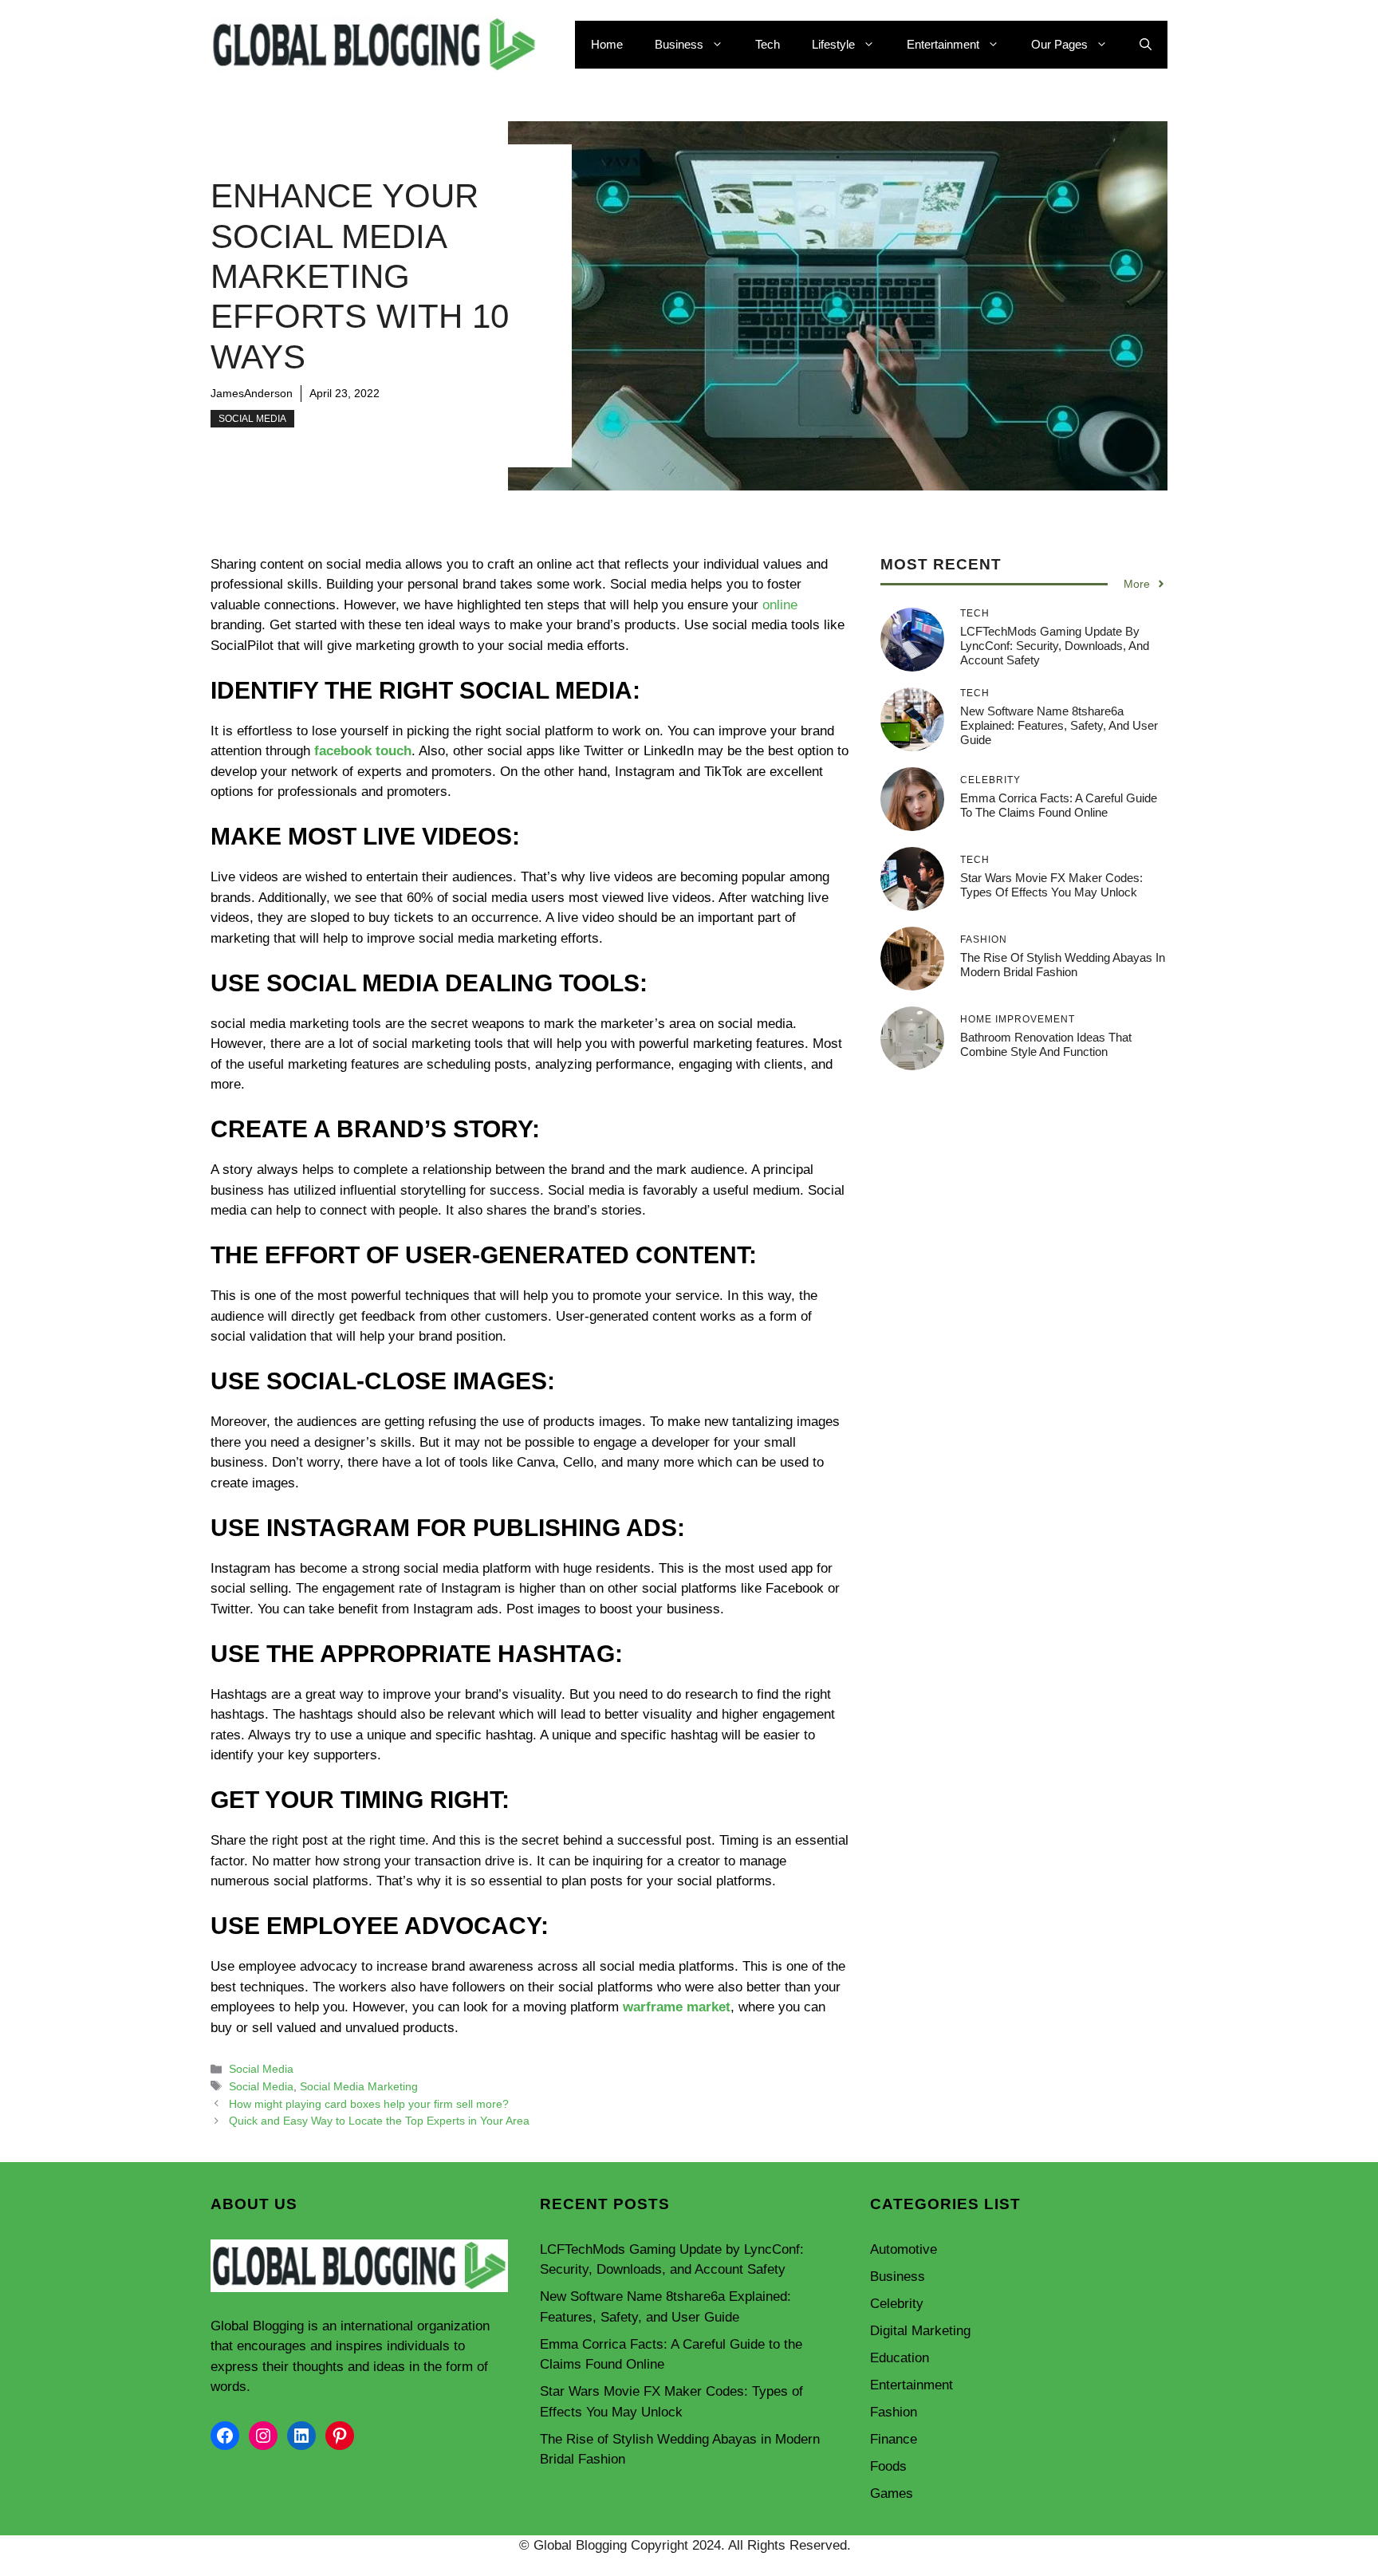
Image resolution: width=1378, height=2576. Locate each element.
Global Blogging (257, 2326)
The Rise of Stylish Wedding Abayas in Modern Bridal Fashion (1063, 965)
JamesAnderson (252, 393)
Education (900, 2358)
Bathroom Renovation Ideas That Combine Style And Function (1046, 1044)
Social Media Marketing (359, 2086)
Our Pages (1059, 44)
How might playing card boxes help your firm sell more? (369, 2104)
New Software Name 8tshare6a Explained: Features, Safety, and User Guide (1059, 725)
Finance (894, 2439)
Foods (888, 2466)
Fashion (894, 2412)
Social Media (252, 419)
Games (892, 2493)
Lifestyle (833, 44)
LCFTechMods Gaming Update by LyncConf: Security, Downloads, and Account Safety (1055, 646)
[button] (1146, 45)
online (780, 605)
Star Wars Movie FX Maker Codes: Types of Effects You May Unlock (1051, 885)
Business (679, 44)
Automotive (904, 2249)
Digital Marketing (920, 2331)
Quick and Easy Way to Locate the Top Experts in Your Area (379, 2121)
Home (607, 44)
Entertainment (943, 44)
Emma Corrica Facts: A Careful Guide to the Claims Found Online (1059, 805)
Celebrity (897, 2304)
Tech (768, 44)
